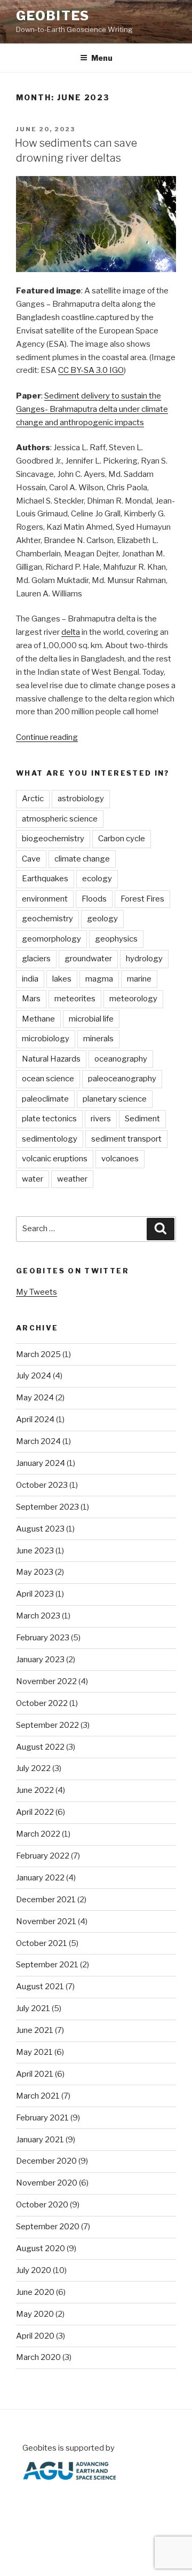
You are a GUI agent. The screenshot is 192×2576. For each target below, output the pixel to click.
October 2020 (42, 2205)
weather (72, 1179)
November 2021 (46, 1921)
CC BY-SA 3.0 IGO (91, 370)
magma (99, 979)
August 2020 (41, 2248)
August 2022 (40, 1747)
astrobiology (81, 799)
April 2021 (35, 2074)
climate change (82, 859)
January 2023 (40, 1660)
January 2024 (41, 1463)
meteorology (133, 999)
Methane (38, 1019)
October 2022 (42, 1703)
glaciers (36, 959)
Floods (94, 899)
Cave (31, 859)
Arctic (33, 799)
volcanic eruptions (55, 1159)
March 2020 (38, 2357)
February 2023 (43, 1638)
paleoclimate (45, 1099)
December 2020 (46, 2161)
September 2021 (47, 1965)
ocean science (48, 1079)
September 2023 (47, 1507)
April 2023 (35, 1594)
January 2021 (40, 2140)
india (30, 979)
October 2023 (42, 1485)
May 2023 (35, 1572)
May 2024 (35, 1398)
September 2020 (48, 2227)
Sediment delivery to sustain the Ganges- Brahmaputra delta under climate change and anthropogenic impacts (92, 409)
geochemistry (47, 919)
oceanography (121, 1059)
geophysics (116, 939)
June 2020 (35, 2292)
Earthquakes (45, 879)
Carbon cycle (122, 839)
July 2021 (33, 2008)
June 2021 (35, 2030)
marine (139, 979)
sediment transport (126, 1139)
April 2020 (35, 2336)
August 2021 (40, 1987)
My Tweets (37, 1292)
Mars (31, 999)
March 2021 (38, 2096)
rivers (101, 1119)
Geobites (53, 16)
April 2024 (35, 1419)
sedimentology (50, 1139)
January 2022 (40, 1878)
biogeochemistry (53, 839)
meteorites (75, 999)
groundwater (88, 959)
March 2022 (38, 1834)
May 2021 (34, 2052)
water (33, 1179)
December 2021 (46, 1900)
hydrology (144, 959)
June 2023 (35, 1551)
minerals (98, 1039)
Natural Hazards (51, 1059)
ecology (97, 879)
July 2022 (33, 1768)
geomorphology (51, 939)
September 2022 (47, 1725)
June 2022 (35, 1790)
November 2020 (47, 2183)
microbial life (91, 1019)
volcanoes (120, 1159)
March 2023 (38, 1616)
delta (71, 632)
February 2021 (42, 2118)
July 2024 (34, 1376)
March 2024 (38, 1441)
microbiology (46, 1039)
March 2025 (38, 1354)
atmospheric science (60, 819)
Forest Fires (142, 899)
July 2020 (34, 2270)
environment (45, 899)
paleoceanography (122, 1079)
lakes (62, 979)
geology (102, 919)
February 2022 (43, 1856)
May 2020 (35, 2314)
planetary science (115, 1099)
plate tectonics (49, 1119)
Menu (102, 58)
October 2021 (42, 1943)
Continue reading (47, 737)
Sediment (142, 1119)
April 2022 (35, 1812)
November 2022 (46, 1681)
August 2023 (40, 1529)
